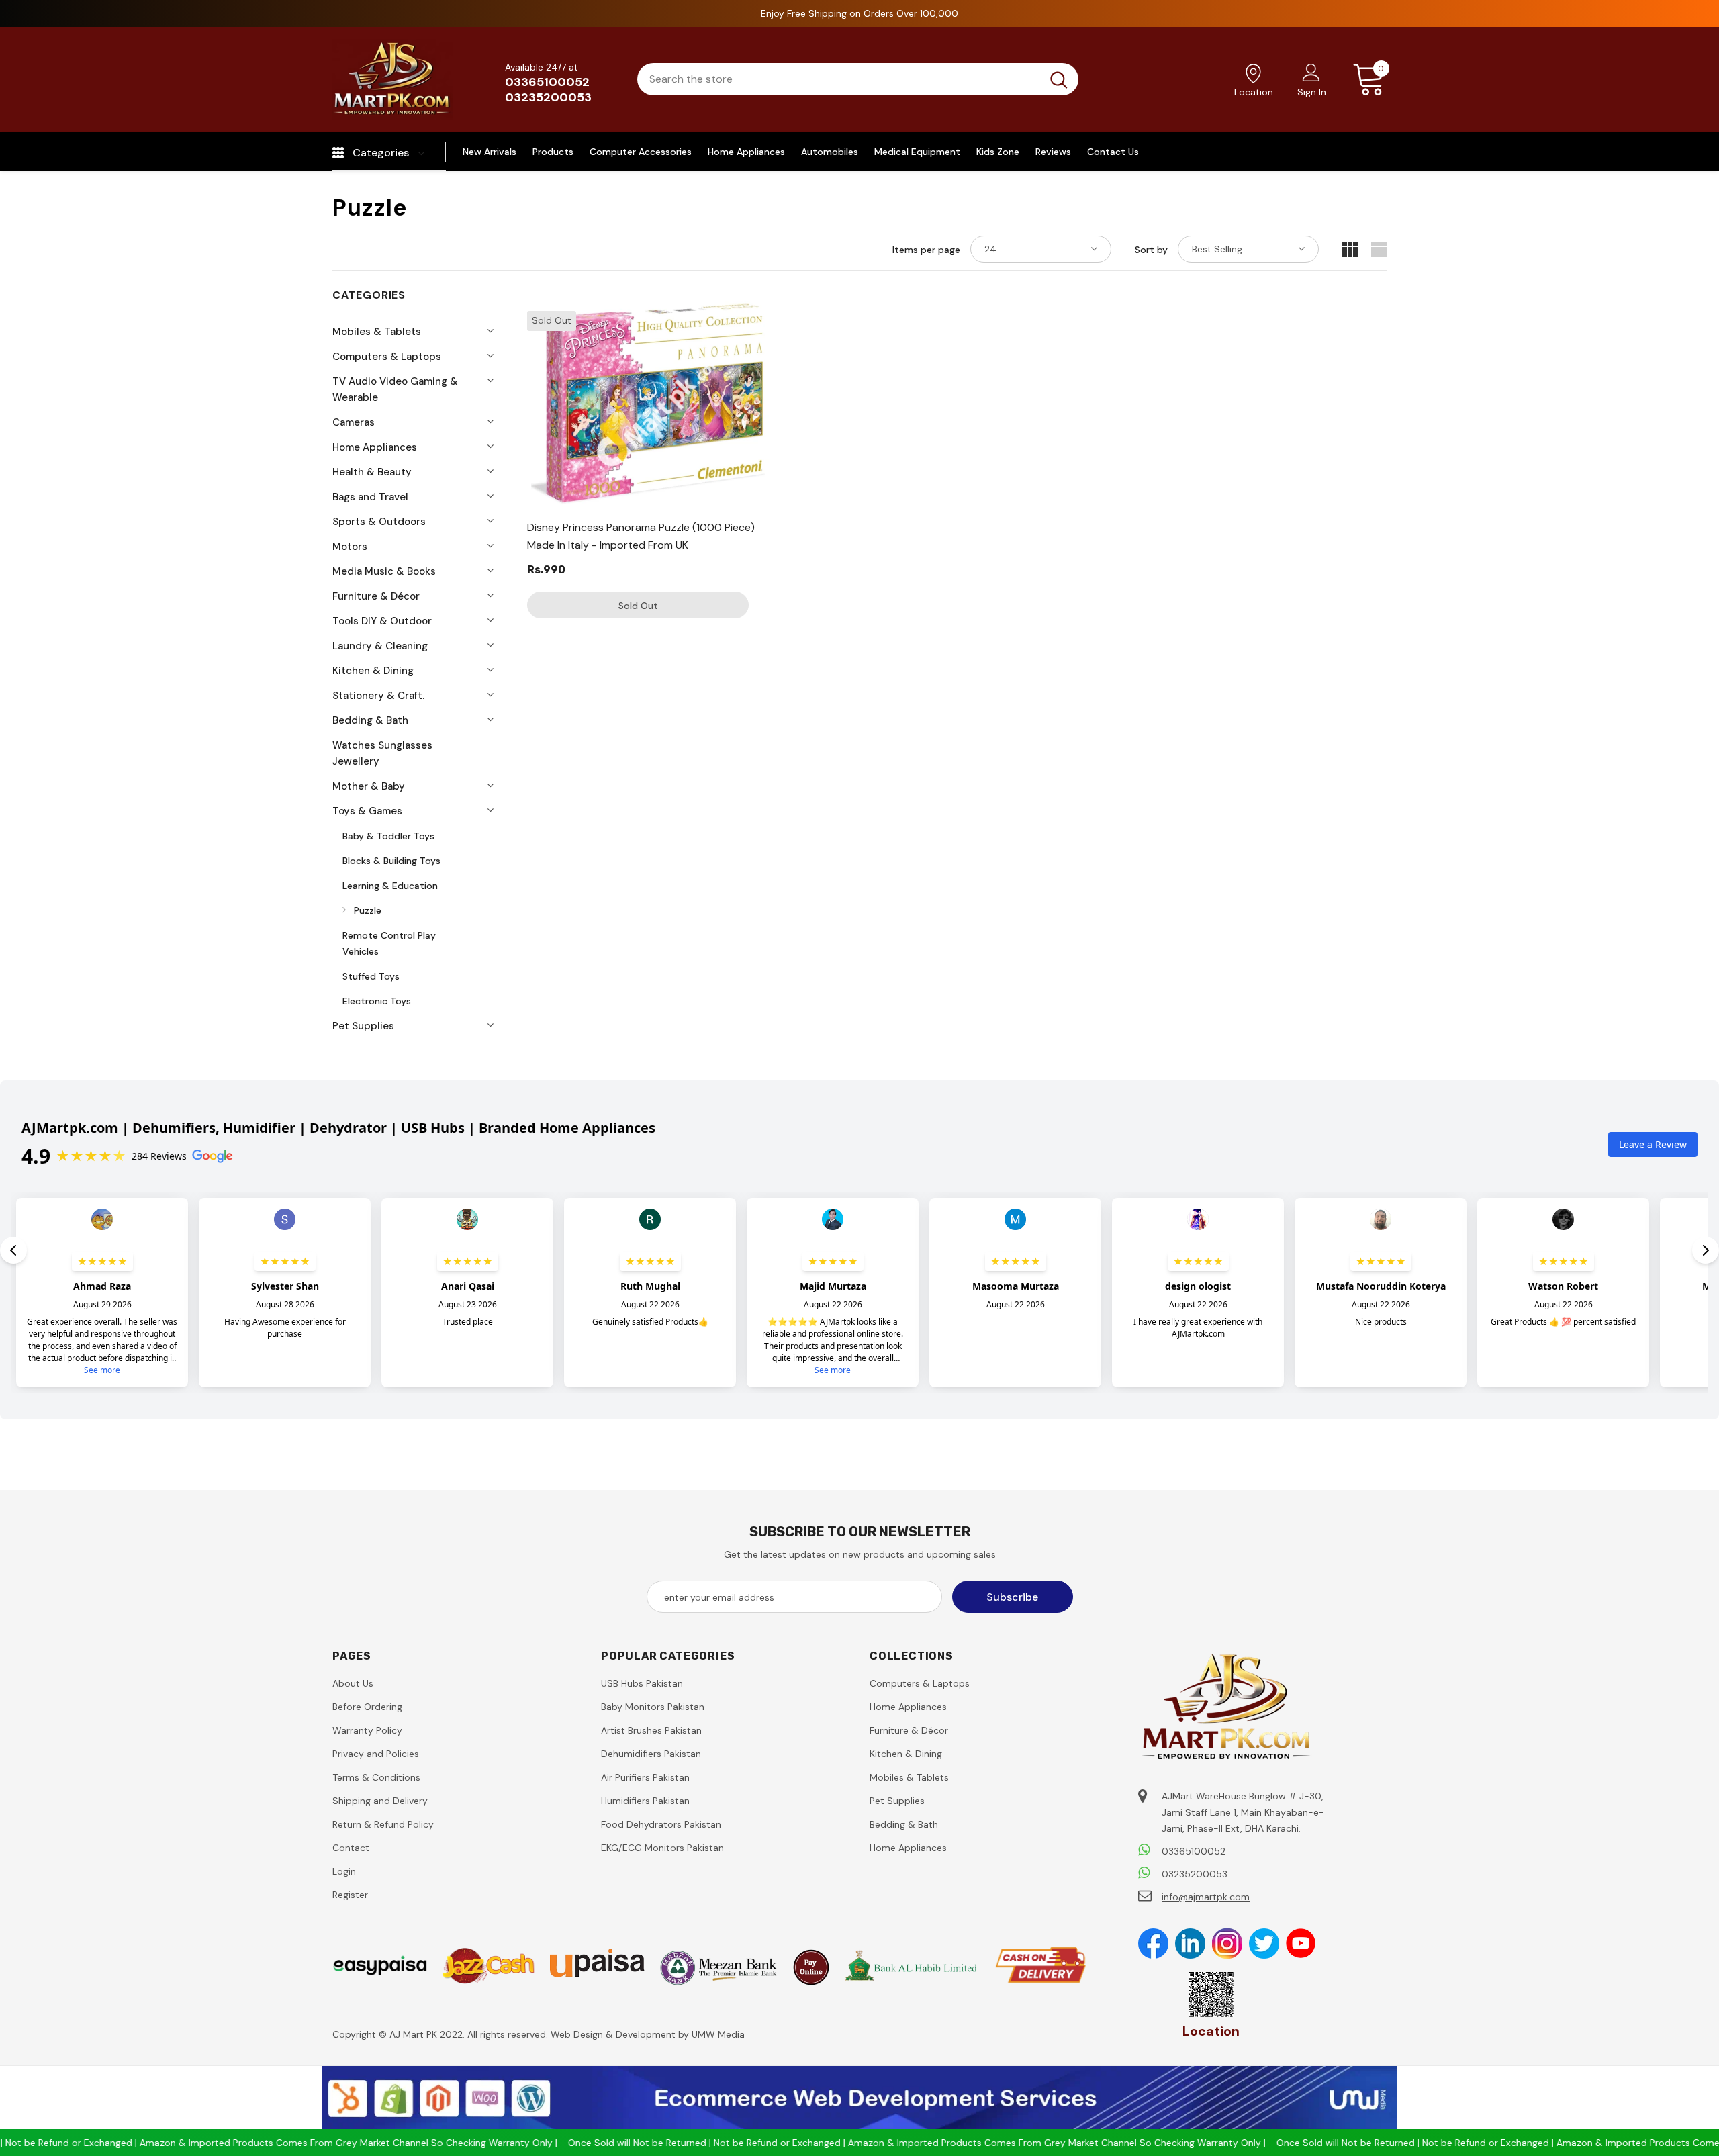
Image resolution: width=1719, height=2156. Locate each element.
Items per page (926, 250)
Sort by (1151, 250)
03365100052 (547, 82)
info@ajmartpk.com (1206, 1897)
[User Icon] (1311, 72)
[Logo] (393, 79)
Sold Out (638, 606)
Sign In (1312, 92)
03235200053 (548, 97)
